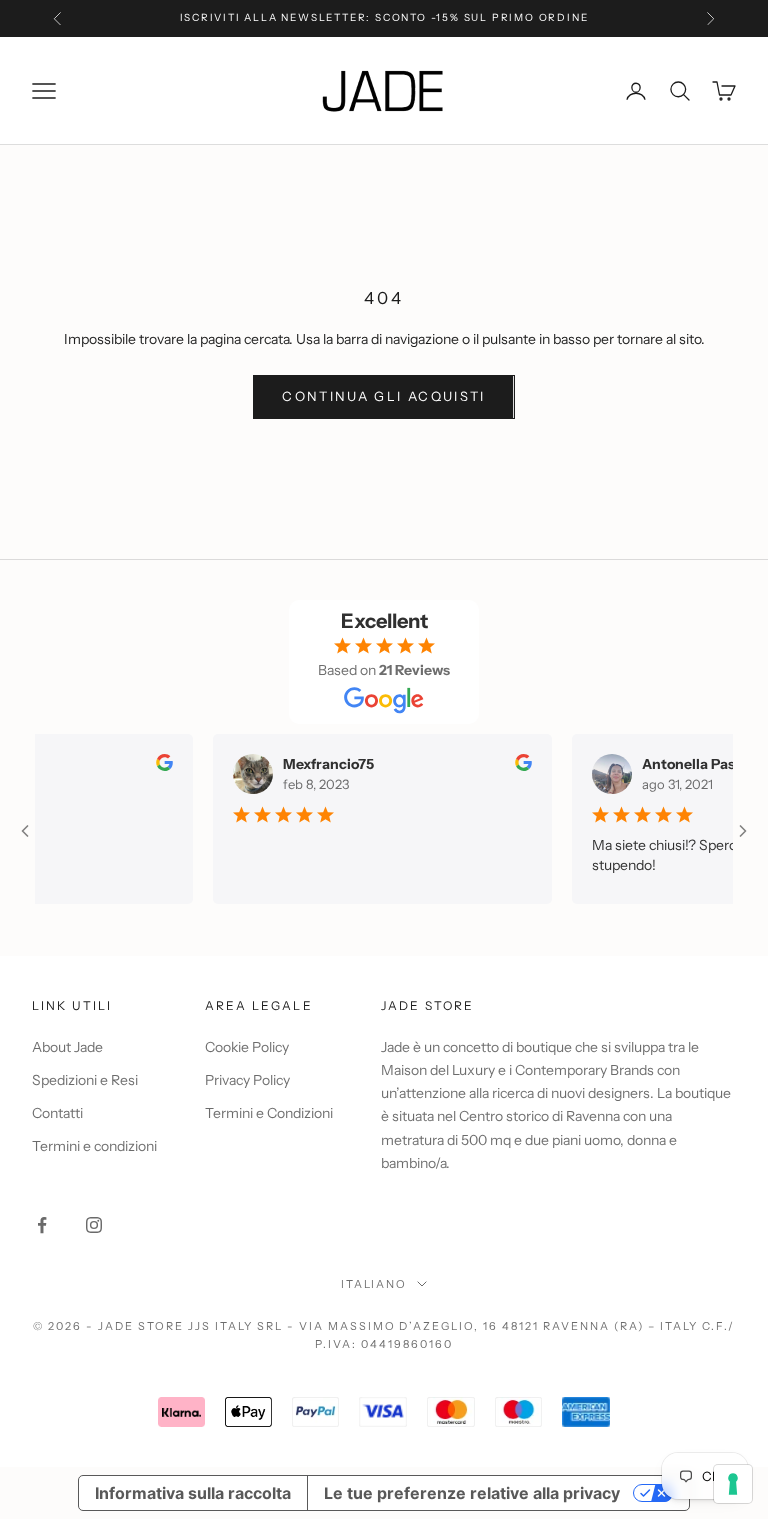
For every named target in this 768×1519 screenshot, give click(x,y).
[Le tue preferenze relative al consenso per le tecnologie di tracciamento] (733, 1484)
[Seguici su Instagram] (94, 1225)
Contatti (57, 1113)
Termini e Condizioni (269, 1113)
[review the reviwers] (151, 762)
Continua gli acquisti (383, 396)
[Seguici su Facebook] (42, 1225)
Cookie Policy (247, 1047)
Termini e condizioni (94, 1146)
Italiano (374, 1284)
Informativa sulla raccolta (193, 1493)
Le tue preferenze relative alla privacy (472, 1493)
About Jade (67, 1047)
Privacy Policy (247, 1080)
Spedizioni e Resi (85, 1080)
